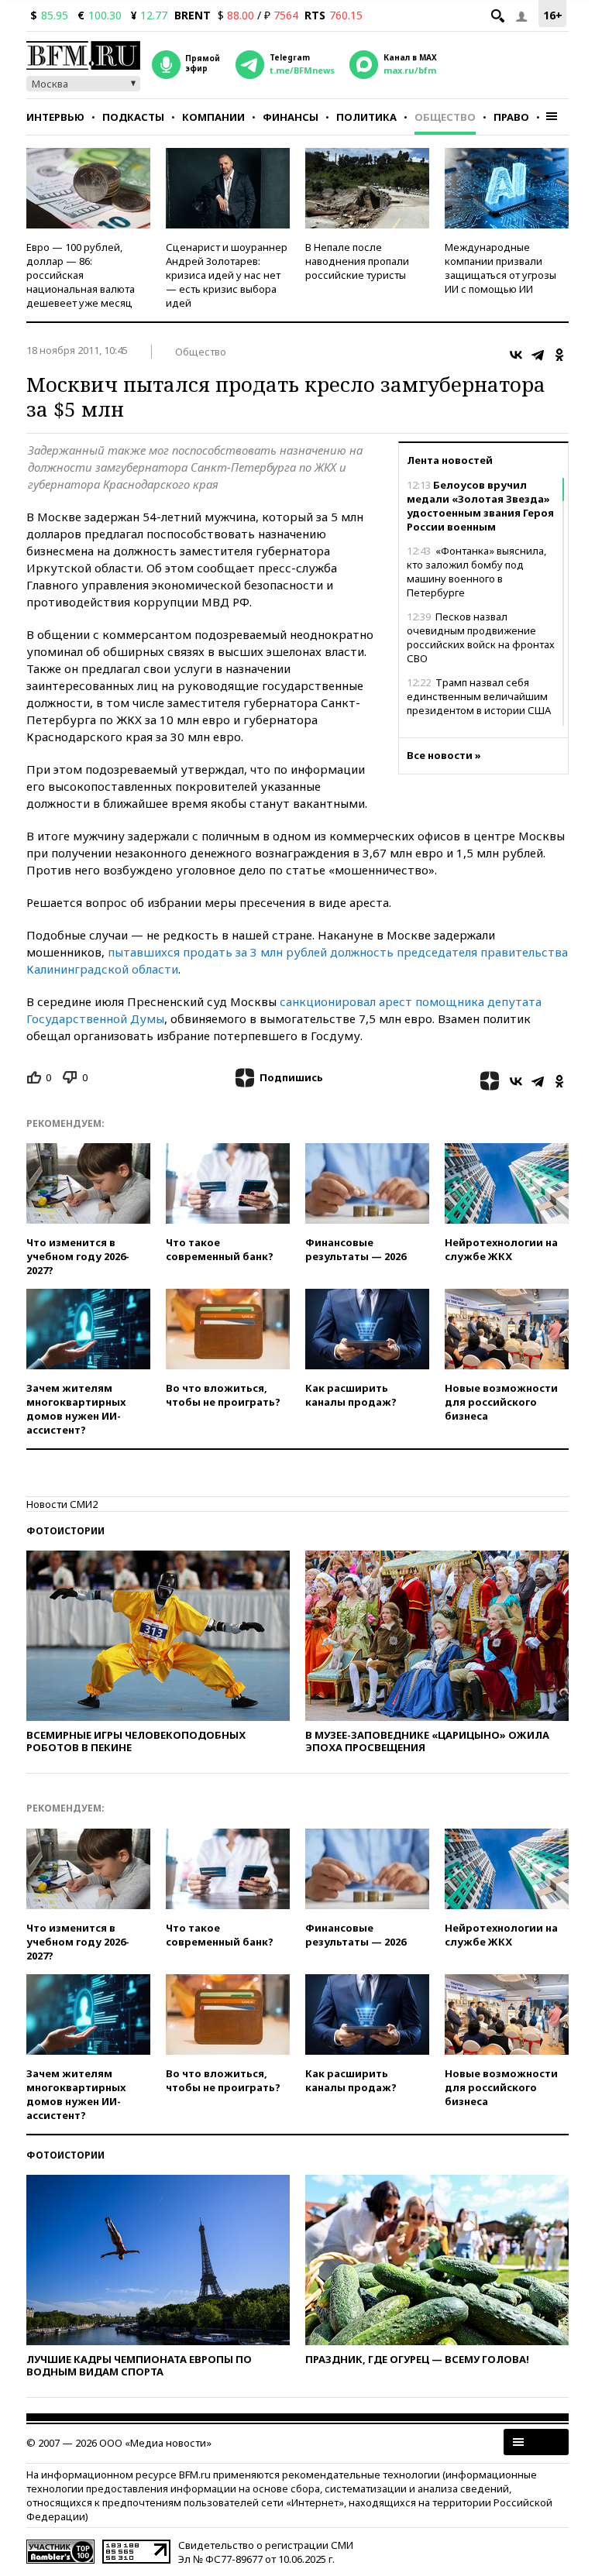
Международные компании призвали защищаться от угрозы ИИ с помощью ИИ (500, 268)
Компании (213, 117)
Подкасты (133, 117)
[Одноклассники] (559, 355)
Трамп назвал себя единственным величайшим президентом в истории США (479, 696)
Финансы (291, 117)
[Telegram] (538, 355)
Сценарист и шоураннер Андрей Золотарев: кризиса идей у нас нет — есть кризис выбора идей (227, 275)
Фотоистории (65, 1531)
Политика (366, 117)
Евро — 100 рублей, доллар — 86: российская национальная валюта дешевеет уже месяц (81, 275)
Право (511, 117)
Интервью (55, 117)
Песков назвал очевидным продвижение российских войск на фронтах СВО (481, 637)
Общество (445, 117)
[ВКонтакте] (516, 355)
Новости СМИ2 (62, 1504)
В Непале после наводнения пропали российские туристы (357, 261)
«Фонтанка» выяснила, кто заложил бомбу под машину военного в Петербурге (476, 572)
